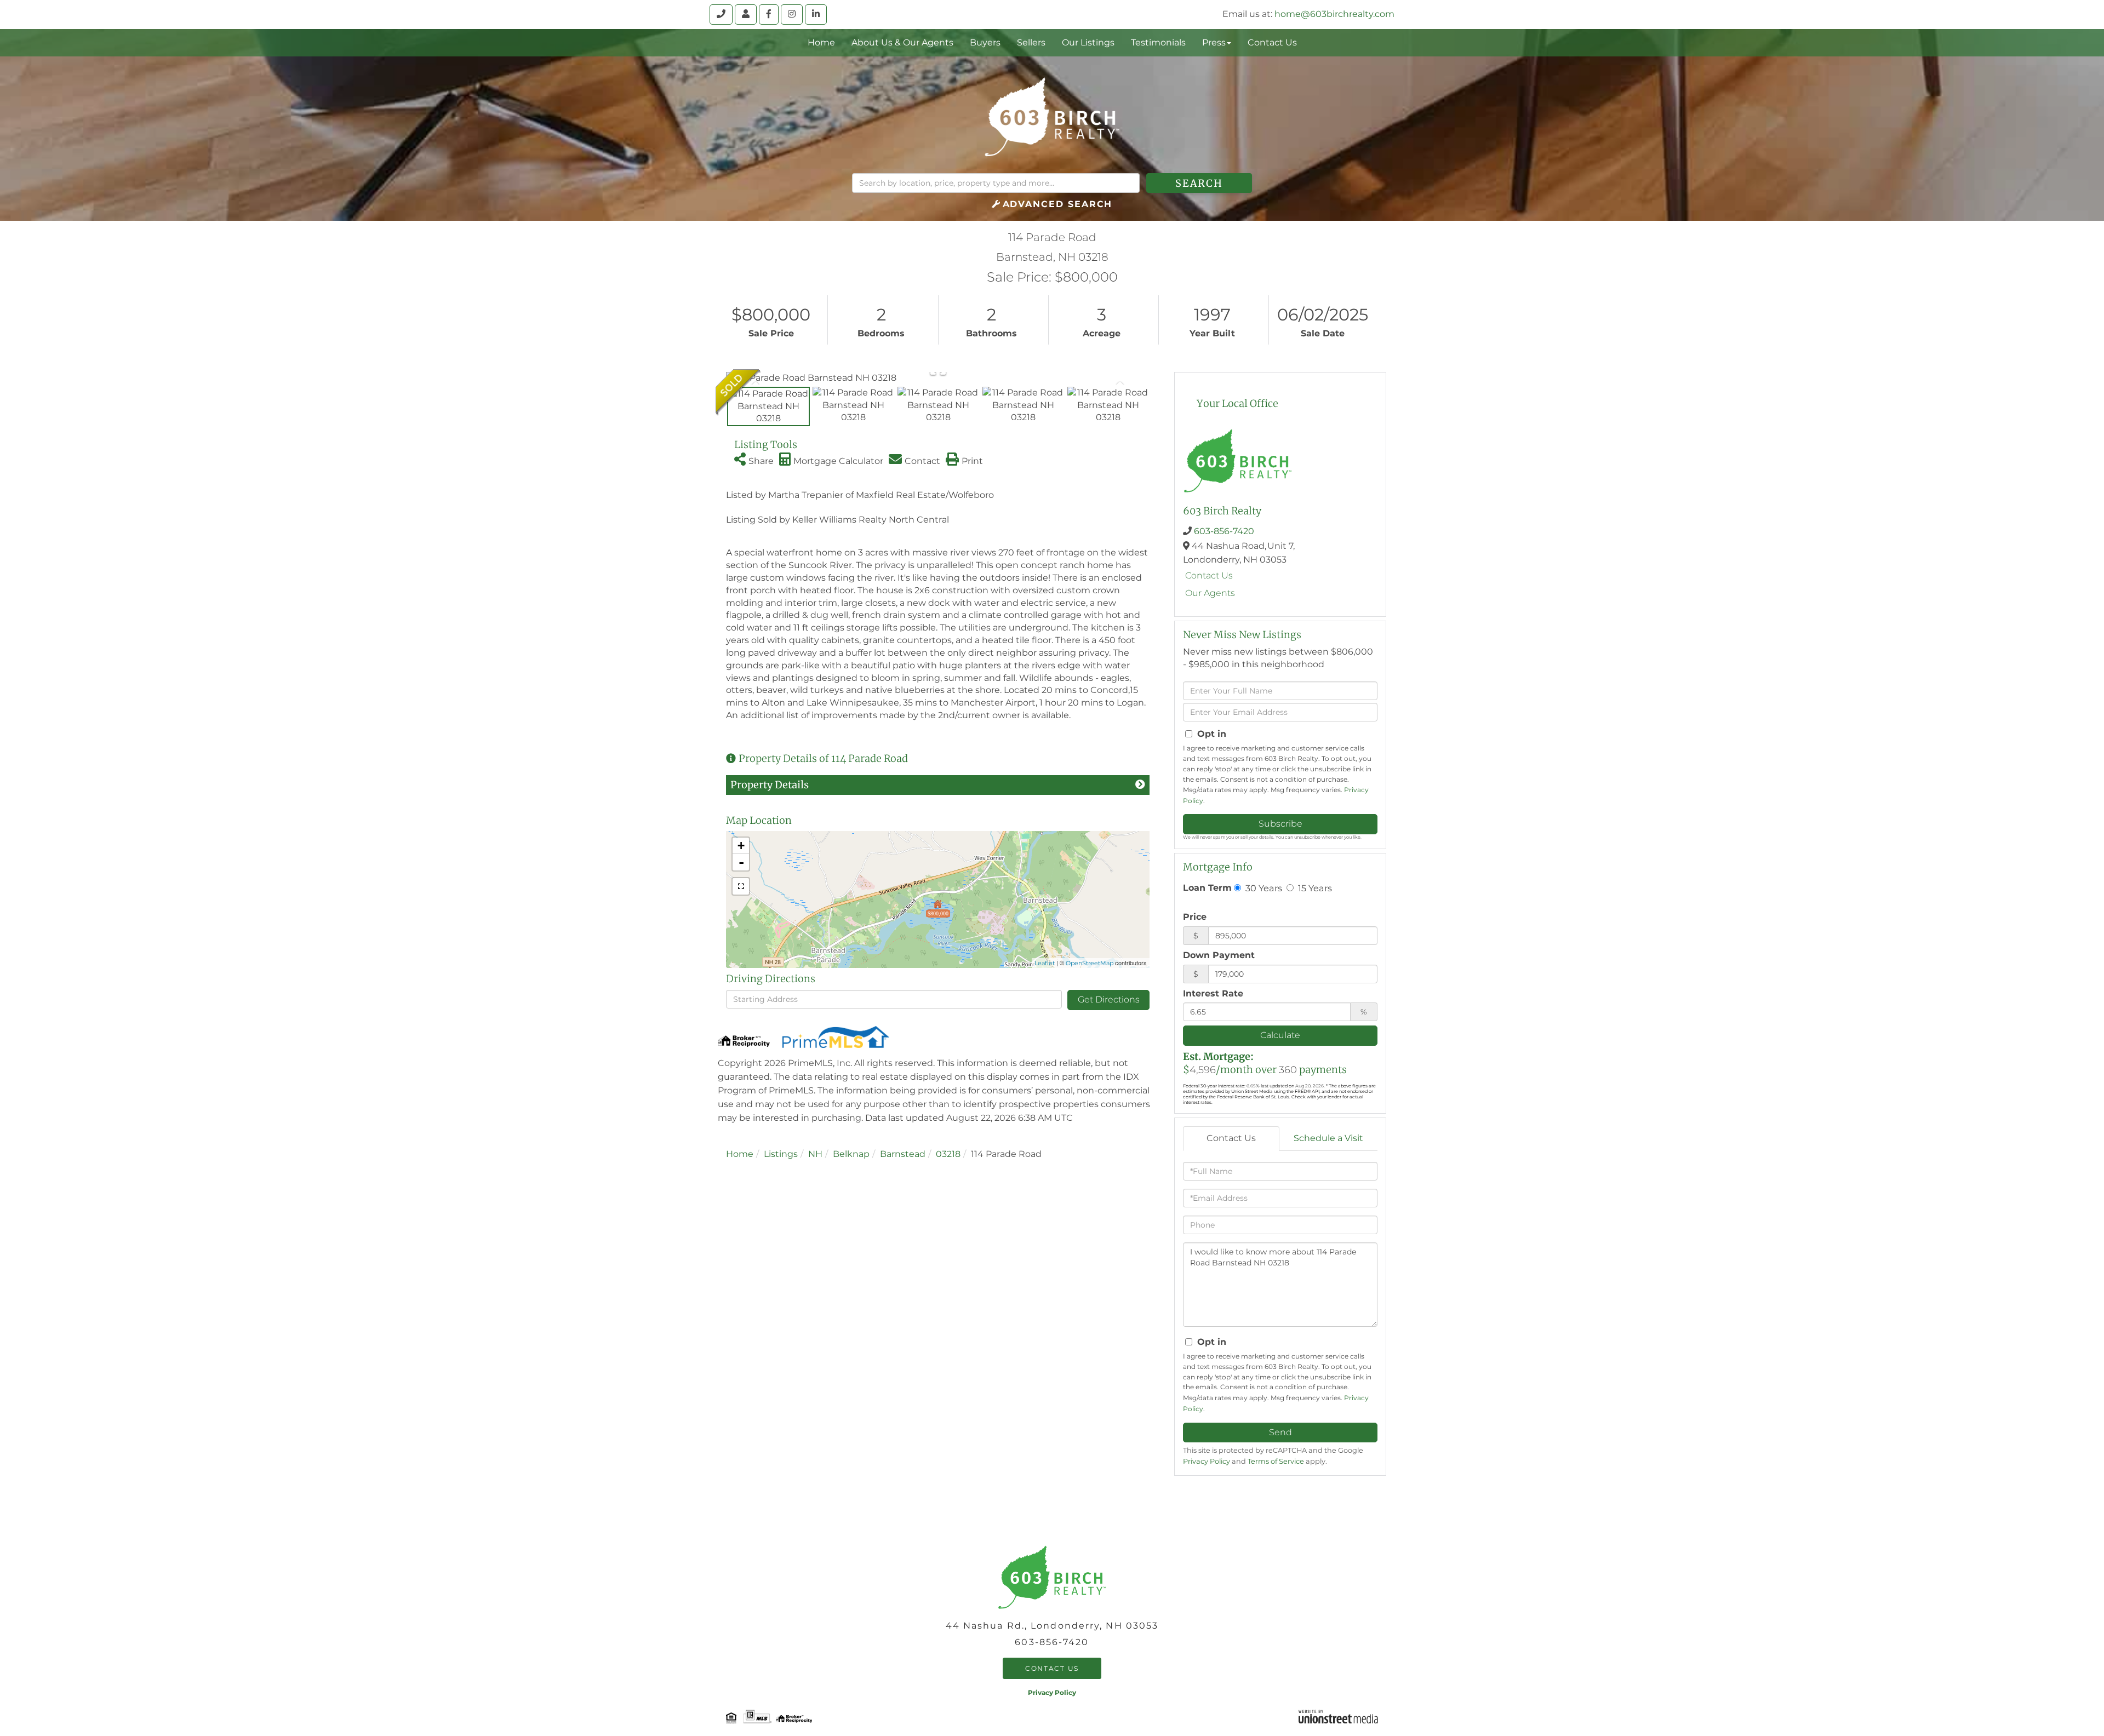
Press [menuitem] (1214, 42)
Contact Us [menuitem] (1272, 42)
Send (1280, 1432)
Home (740, 1154)
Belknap (851, 1154)
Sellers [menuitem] (1031, 42)
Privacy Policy (1207, 1461)
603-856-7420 (1224, 531)
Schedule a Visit (1328, 1138)
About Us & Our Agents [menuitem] (902, 42)
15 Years (1314, 888)
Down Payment (1219, 955)
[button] (1199, 183)
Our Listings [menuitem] (1088, 42)
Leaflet (1045, 963)
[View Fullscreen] (741, 886)
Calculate (1280, 1035)
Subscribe (1280, 824)
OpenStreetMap (1090, 963)
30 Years (1263, 888)
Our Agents (1210, 593)
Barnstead (903, 1154)
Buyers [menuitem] (985, 42)
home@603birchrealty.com (1334, 14)
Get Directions (1109, 999)
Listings (781, 1154)
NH (815, 1154)
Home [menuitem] (821, 42)
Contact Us (1209, 575)
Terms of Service (1276, 1461)
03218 (948, 1154)
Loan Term (1207, 888)
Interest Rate (1213, 993)
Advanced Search (1058, 204)
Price (1195, 917)
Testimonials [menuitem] (1158, 42)
